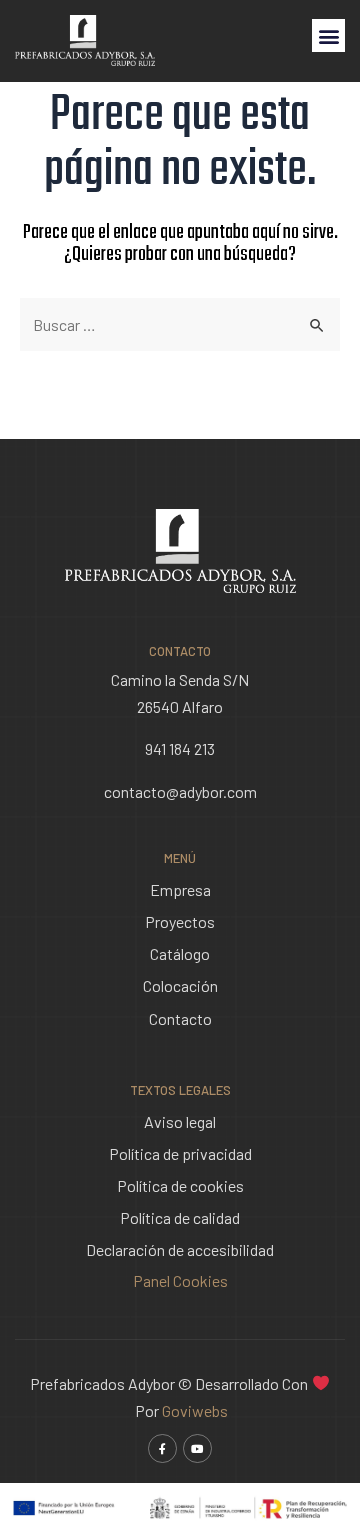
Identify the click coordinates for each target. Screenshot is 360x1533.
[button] (328, 35)
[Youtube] (197, 1448)
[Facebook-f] (162, 1448)
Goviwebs (195, 1410)
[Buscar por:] (180, 324)
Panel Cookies (180, 1280)
